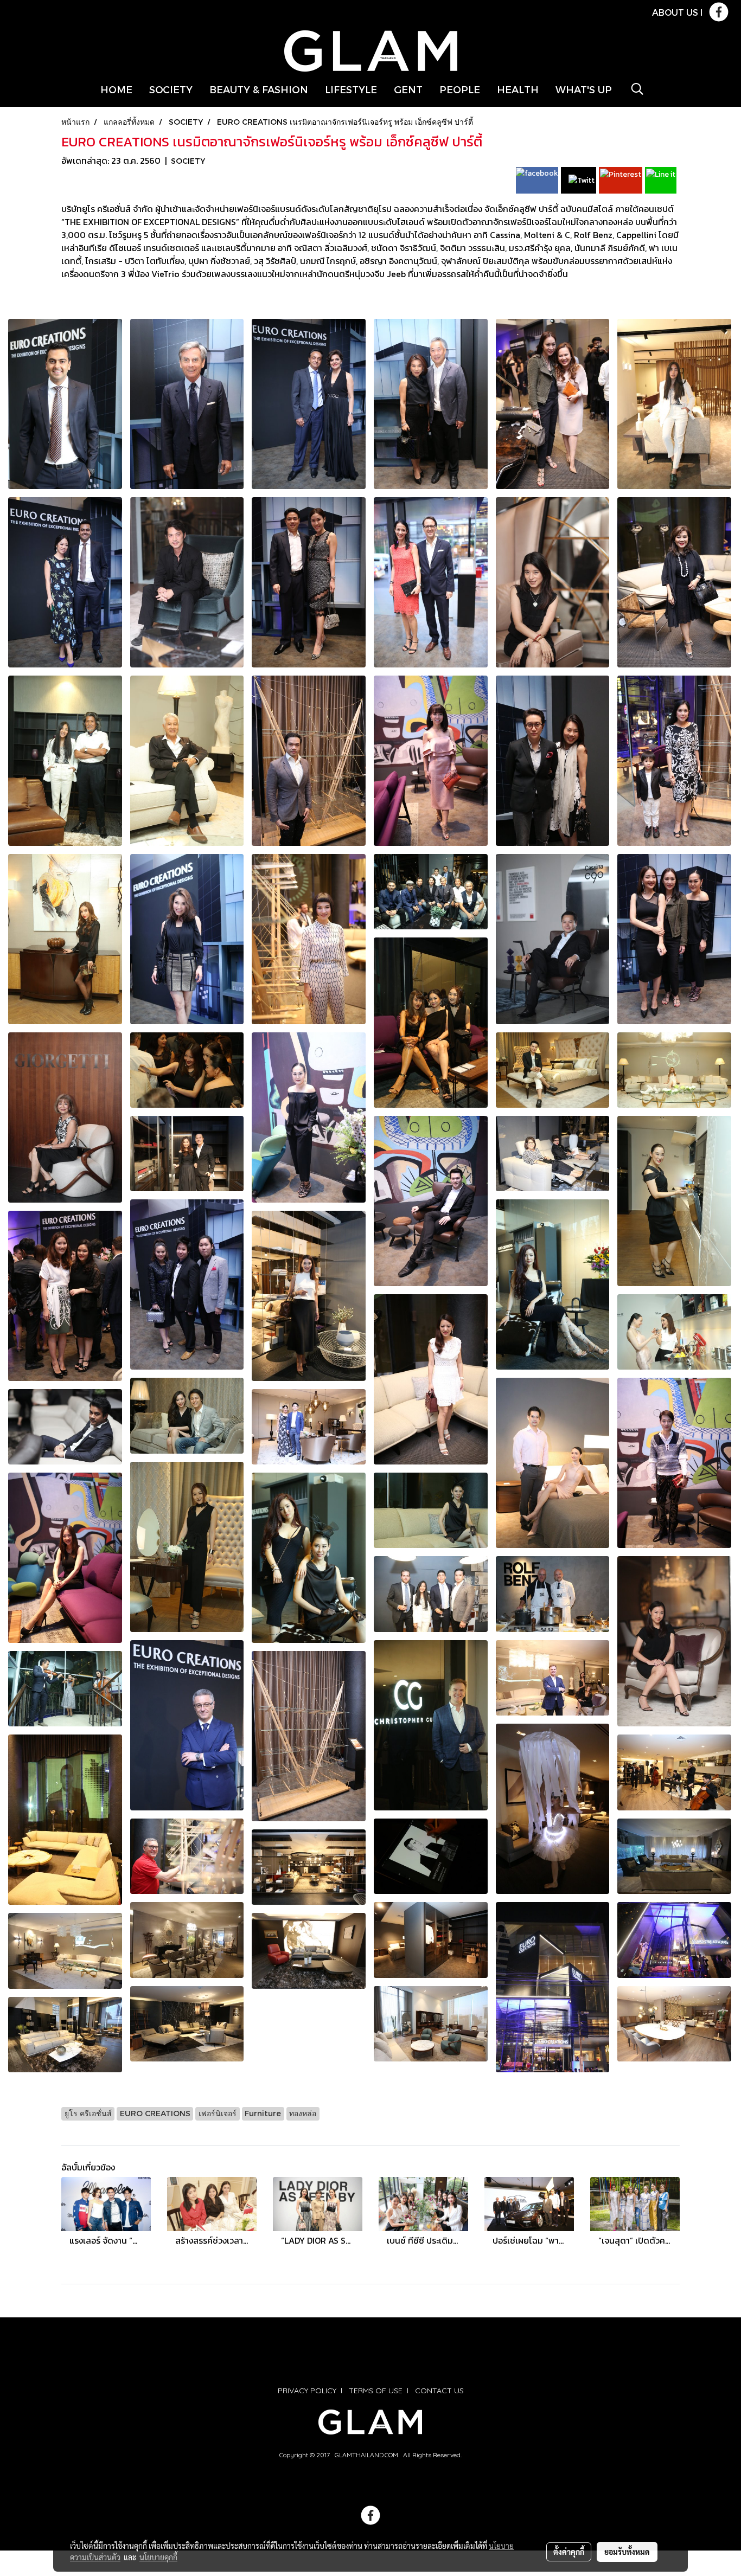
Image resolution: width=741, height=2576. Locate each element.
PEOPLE (460, 89)
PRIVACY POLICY (307, 2391)
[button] (637, 89)
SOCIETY (171, 89)
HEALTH (518, 89)
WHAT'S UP (584, 89)
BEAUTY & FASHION (259, 89)
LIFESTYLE (351, 89)
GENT (408, 89)
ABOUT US (675, 12)
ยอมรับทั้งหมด (627, 2552)
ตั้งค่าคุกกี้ (569, 2552)
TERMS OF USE (376, 2391)
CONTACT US (439, 2391)
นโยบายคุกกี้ (158, 2557)
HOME (116, 89)
